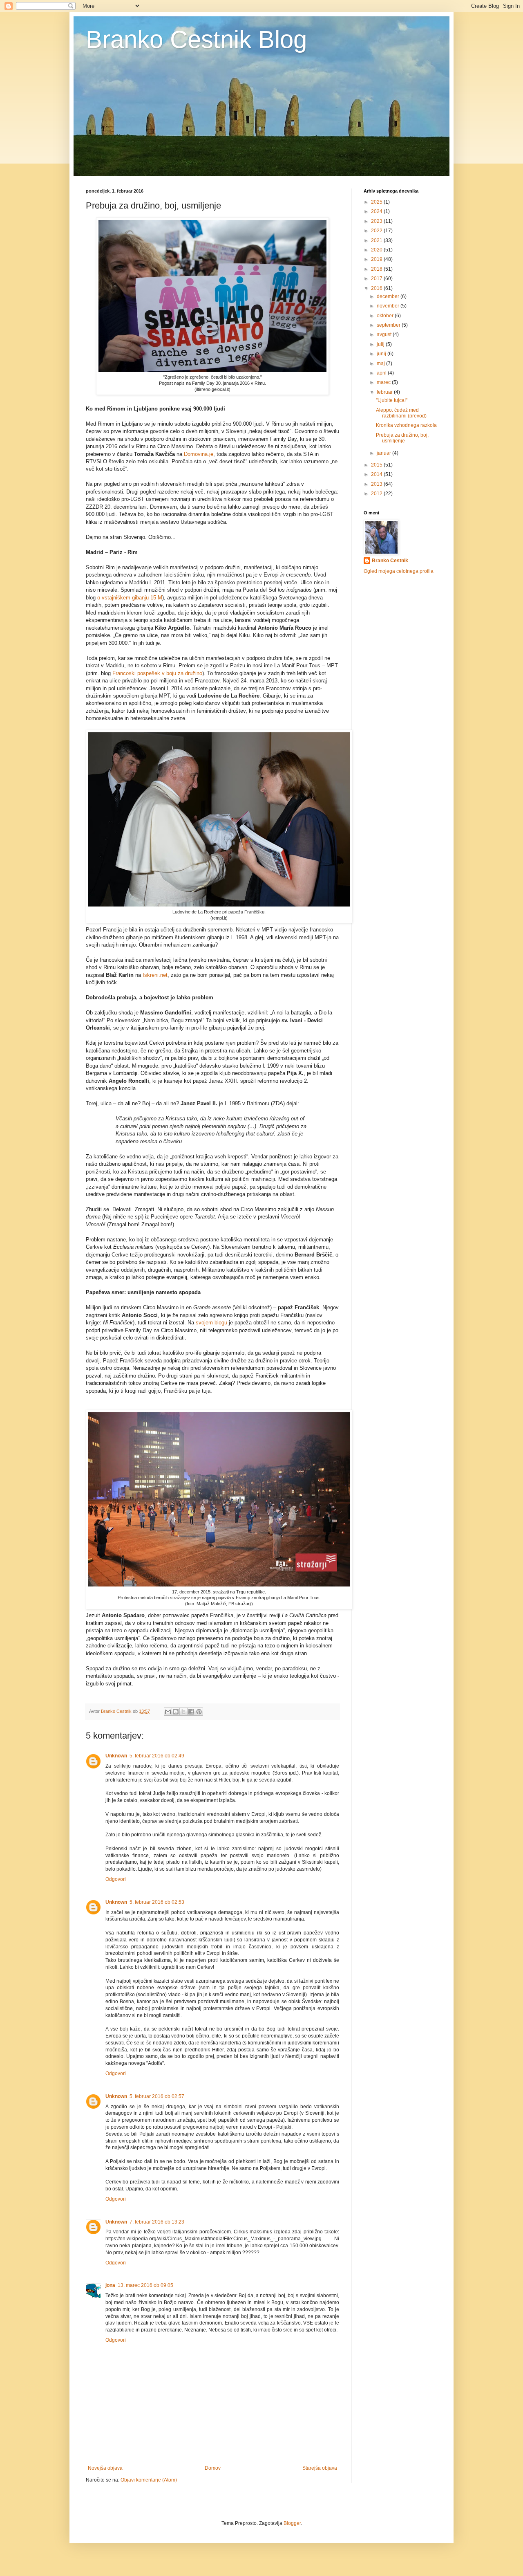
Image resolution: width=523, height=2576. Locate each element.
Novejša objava (105, 2468)
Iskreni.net (155, 975)
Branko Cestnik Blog (196, 39)
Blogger (292, 2523)
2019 (377, 259)
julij (381, 344)
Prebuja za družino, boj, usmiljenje (402, 438)
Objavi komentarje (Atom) (149, 2480)
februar (385, 392)
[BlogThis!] (176, 1712)
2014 (377, 474)
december (389, 296)
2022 (377, 231)
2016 (377, 288)
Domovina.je (199, 454)
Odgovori (116, 1879)
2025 (377, 202)
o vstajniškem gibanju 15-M (130, 598)
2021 (377, 240)
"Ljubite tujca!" (392, 400)
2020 (377, 250)
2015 (377, 465)
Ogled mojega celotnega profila (399, 571)
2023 (377, 221)
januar (384, 453)
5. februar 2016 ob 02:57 (157, 2096)
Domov (213, 2468)
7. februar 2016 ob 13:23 (157, 2222)
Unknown (116, 1756)
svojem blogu (211, 1323)
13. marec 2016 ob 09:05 (145, 2285)
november (389, 306)
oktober (386, 316)
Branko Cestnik (390, 561)
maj (381, 364)
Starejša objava (320, 2468)
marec (384, 382)
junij (382, 354)
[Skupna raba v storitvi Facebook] (191, 1712)
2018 (377, 269)
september (389, 325)
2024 (377, 211)
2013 (377, 484)
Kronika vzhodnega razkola (406, 425)
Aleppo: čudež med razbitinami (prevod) (401, 413)
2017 (377, 278)
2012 (377, 494)
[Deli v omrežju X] (183, 1712)
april (382, 373)
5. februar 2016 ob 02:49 (157, 1756)
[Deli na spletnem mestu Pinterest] (199, 1712)
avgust (385, 334)
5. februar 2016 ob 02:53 (157, 1902)
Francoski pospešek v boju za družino (157, 673)
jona (110, 2285)
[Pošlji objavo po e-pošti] (168, 1712)
